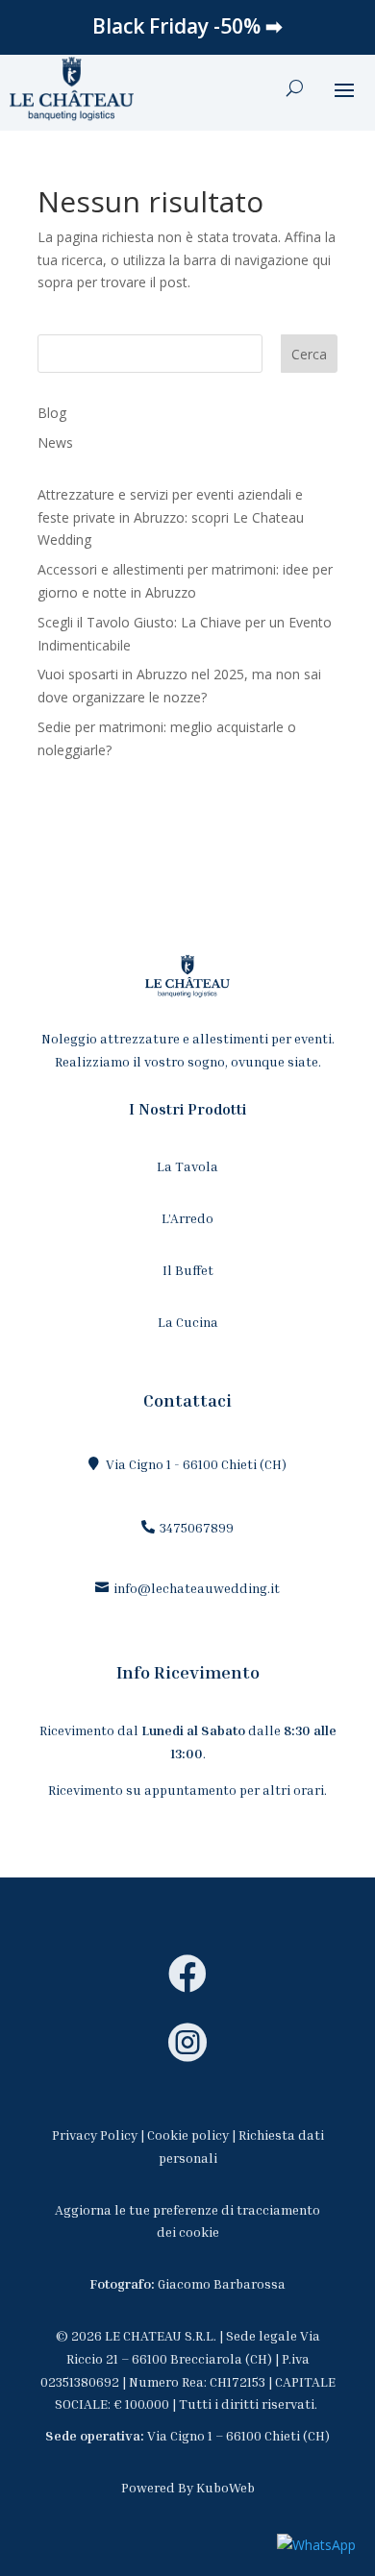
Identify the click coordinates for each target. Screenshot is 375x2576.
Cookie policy (188, 2134)
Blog (52, 413)
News (55, 442)
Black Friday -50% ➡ (187, 26)
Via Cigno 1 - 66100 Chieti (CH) (196, 1464)
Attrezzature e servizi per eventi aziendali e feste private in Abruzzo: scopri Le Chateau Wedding (171, 517)
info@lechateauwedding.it (197, 1588)
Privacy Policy (95, 2134)
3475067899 (197, 1527)
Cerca (309, 354)
